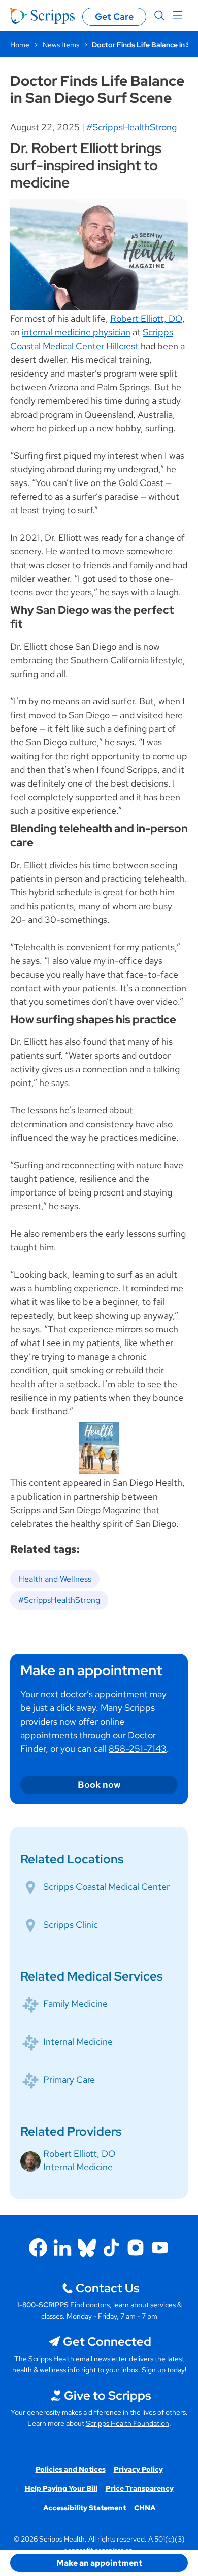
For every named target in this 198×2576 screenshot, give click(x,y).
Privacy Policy (138, 2469)
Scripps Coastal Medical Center (106, 1887)
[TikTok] (111, 2248)
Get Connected (107, 2342)
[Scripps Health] (42, 16)
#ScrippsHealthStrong (131, 127)
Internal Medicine (78, 2042)
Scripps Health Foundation (127, 2423)
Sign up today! (164, 2370)
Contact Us (107, 2288)
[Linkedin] (62, 2248)
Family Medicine (75, 2004)
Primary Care (69, 2080)
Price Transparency (140, 2488)
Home (20, 45)
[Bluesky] (87, 2248)
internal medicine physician (76, 332)
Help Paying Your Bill (61, 2488)
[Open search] (159, 16)
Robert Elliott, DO (146, 319)
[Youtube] (160, 2248)
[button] (99, 2563)
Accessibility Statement (85, 2508)
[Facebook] (38, 2248)
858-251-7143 (138, 1749)
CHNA (145, 2508)
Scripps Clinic (71, 1925)
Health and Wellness (55, 1579)
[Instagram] (136, 2248)
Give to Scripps (107, 2395)
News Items (61, 45)
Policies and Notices (71, 2469)
